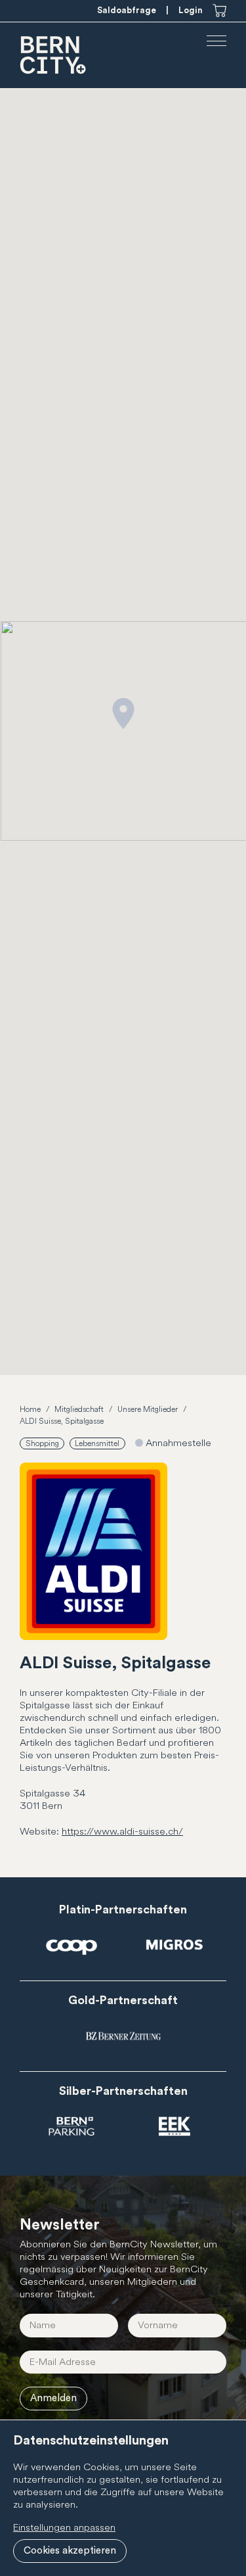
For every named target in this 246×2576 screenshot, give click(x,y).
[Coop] (72, 1946)
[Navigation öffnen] (216, 41)
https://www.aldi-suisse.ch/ (122, 1832)
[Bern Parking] (72, 2127)
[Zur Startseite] (54, 55)
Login (191, 10)
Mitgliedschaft (79, 1410)
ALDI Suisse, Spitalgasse (62, 1421)
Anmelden (53, 2398)
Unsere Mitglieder (148, 1410)
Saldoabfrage (127, 10)
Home (30, 1410)
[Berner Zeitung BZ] (123, 2036)
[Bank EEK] (174, 2127)
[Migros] (174, 1946)
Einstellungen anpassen (64, 2528)
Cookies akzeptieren (70, 2551)
